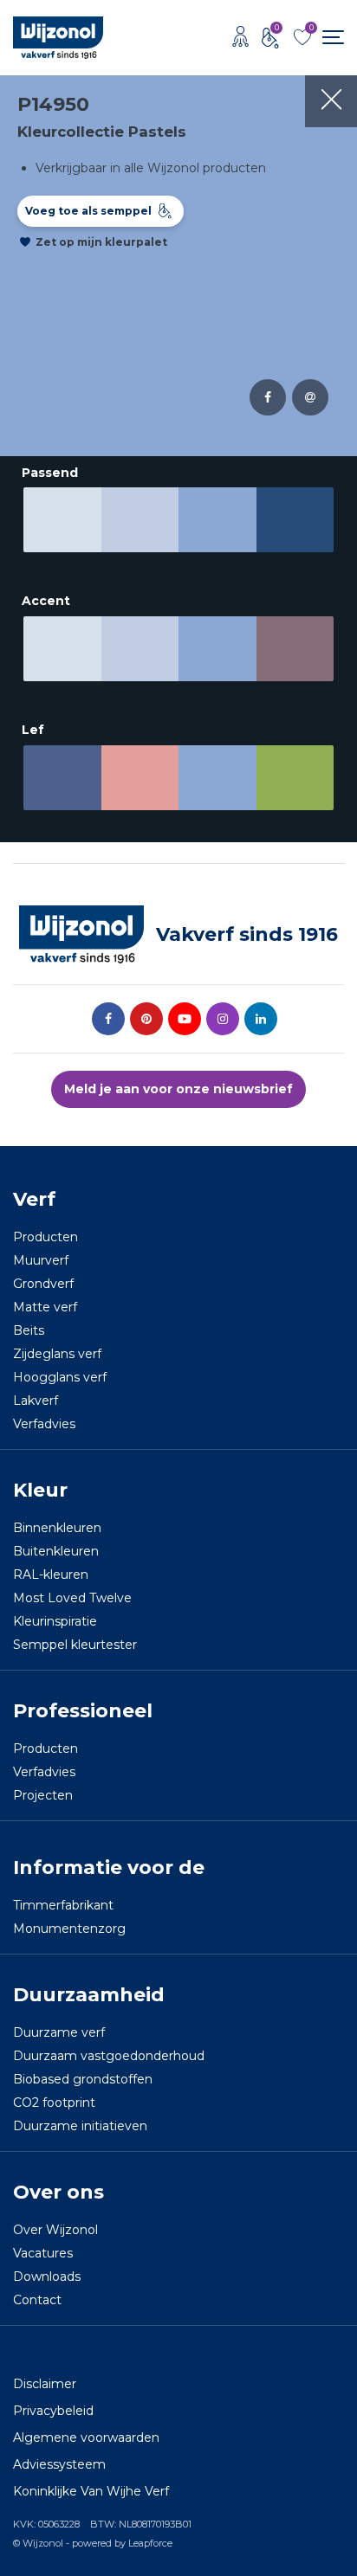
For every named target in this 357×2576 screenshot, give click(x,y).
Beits (29, 1330)
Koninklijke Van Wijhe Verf (91, 2491)
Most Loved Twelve (72, 1598)
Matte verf (45, 1307)
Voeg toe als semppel (88, 211)
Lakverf (36, 1401)
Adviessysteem (59, 2464)
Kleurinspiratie (55, 1621)
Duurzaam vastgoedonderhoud (109, 2056)
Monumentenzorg (69, 1929)
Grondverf (43, 1284)
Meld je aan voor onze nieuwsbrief (178, 1089)
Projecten (43, 1795)
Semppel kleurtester (75, 1645)
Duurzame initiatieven (80, 2126)
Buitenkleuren (56, 1551)
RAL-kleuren (51, 1575)
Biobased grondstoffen (83, 2079)
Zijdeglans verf (57, 1354)
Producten (45, 1237)
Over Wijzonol (55, 2230)
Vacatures (43, 2253)
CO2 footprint (54, 2103)
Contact (37, 2300)
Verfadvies (44, 1424)
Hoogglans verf (60, 1377)
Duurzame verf (59, 2032)
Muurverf (41, 1260)
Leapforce (150, 2543)
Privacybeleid (53, 2411)
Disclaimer (45, 2384)
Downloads (47, 2277)
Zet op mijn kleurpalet (101, 242)
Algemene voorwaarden (86, 2438)
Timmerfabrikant (63, 1905)
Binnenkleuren (57, 1528)
